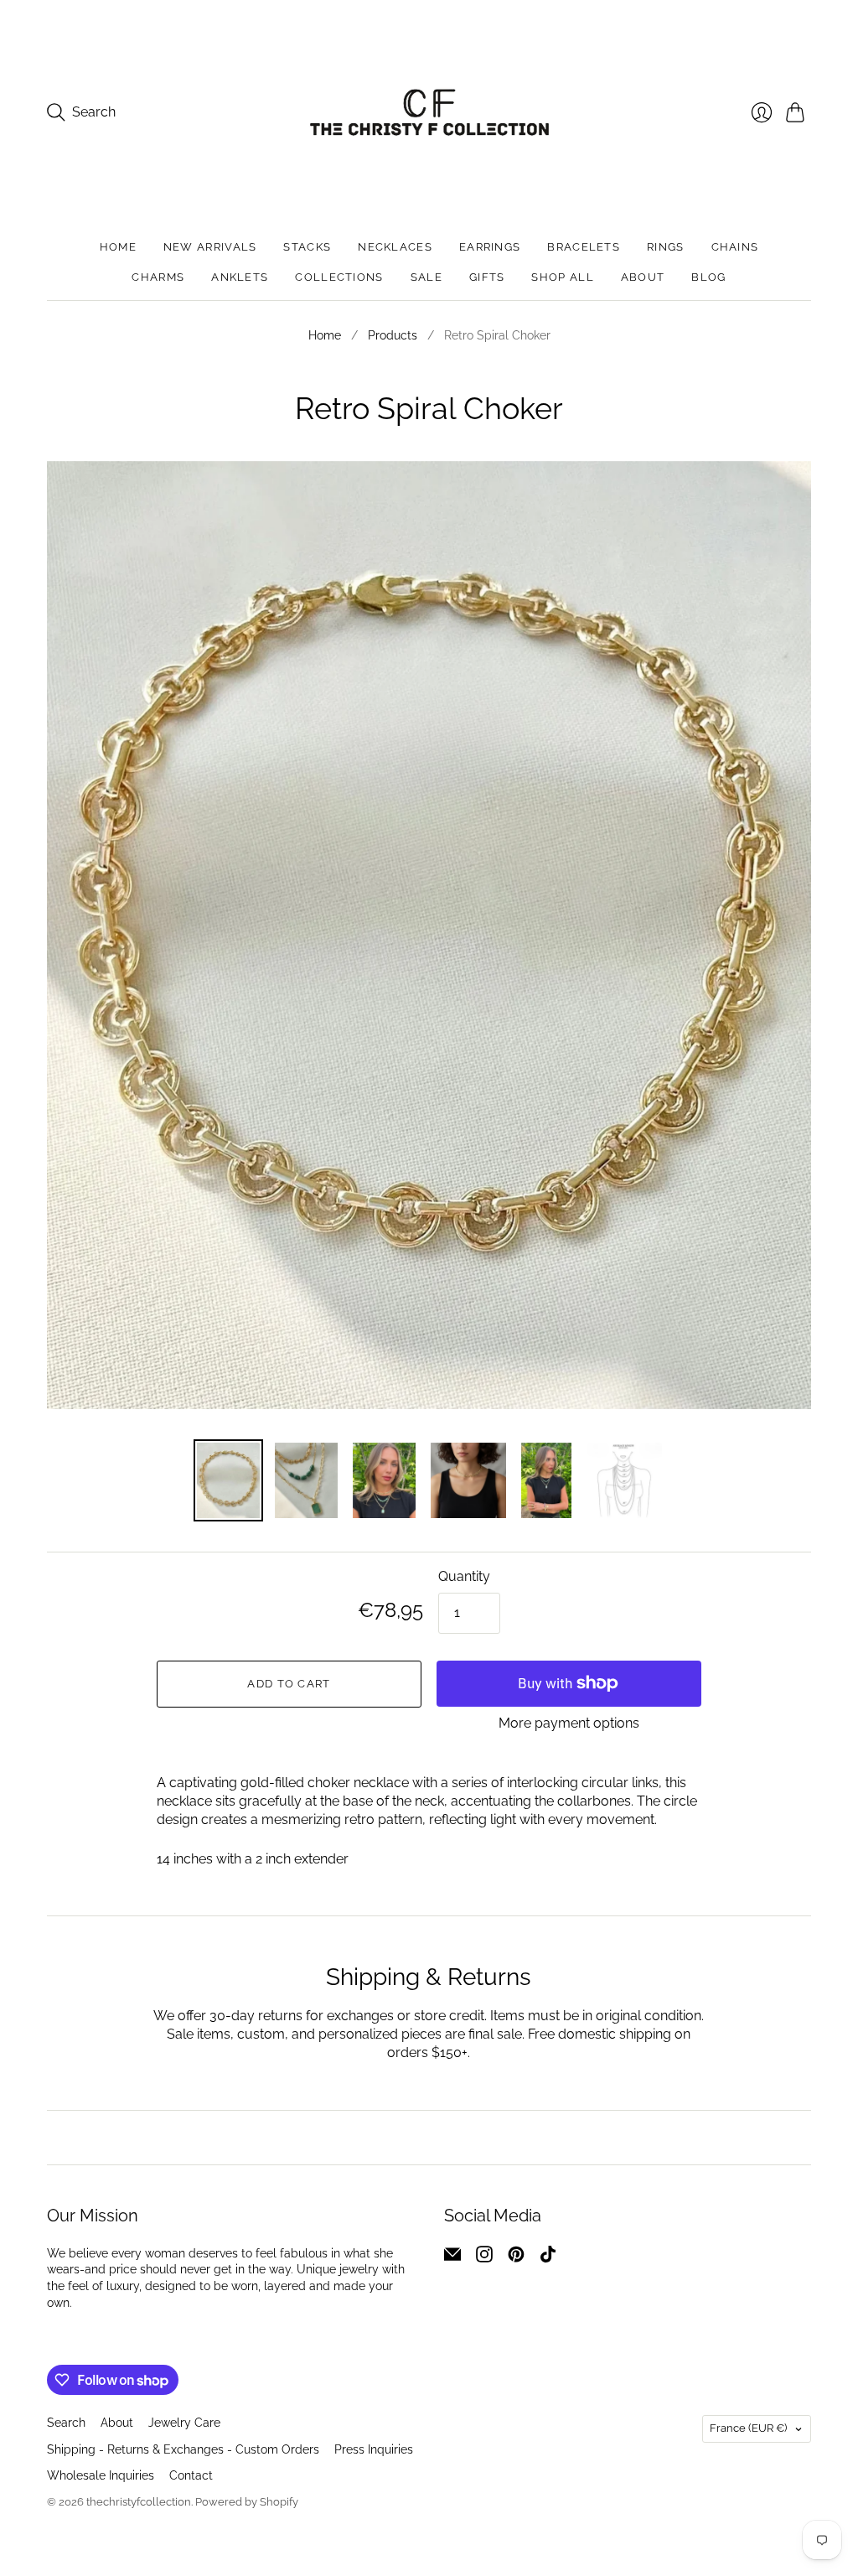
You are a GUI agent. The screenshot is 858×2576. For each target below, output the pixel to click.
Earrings (490, 247)
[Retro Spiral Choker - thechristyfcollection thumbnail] (228, 1480)
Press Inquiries (374, 2449)
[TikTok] (548, 2258)
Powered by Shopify (247, 2502)
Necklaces (395, 247)
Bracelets (584, 247)
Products (393, 335)
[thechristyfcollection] (429, 112)
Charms (158, 277)
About (643, 277)
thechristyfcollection (139, 2502)
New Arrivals (210, 247)
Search (66, 2423)
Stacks (307, 247)
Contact (191, 2475)
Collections (339, 277)
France (748, 2428)
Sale (426, 277)
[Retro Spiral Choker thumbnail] (384, 1480)
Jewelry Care (184, 2423)
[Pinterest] (516, 2258)
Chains (735, 247)
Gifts (487, 277)
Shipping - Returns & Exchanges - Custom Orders (183, 2449)
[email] (452, 2258)
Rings (666, 247)
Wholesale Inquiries (101, 2475)
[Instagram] (484, 2258)
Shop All (562, 277)
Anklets (240, 277)
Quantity (464, 1576)
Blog (708, 277)
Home (118, 247)
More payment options (569, 1723)
